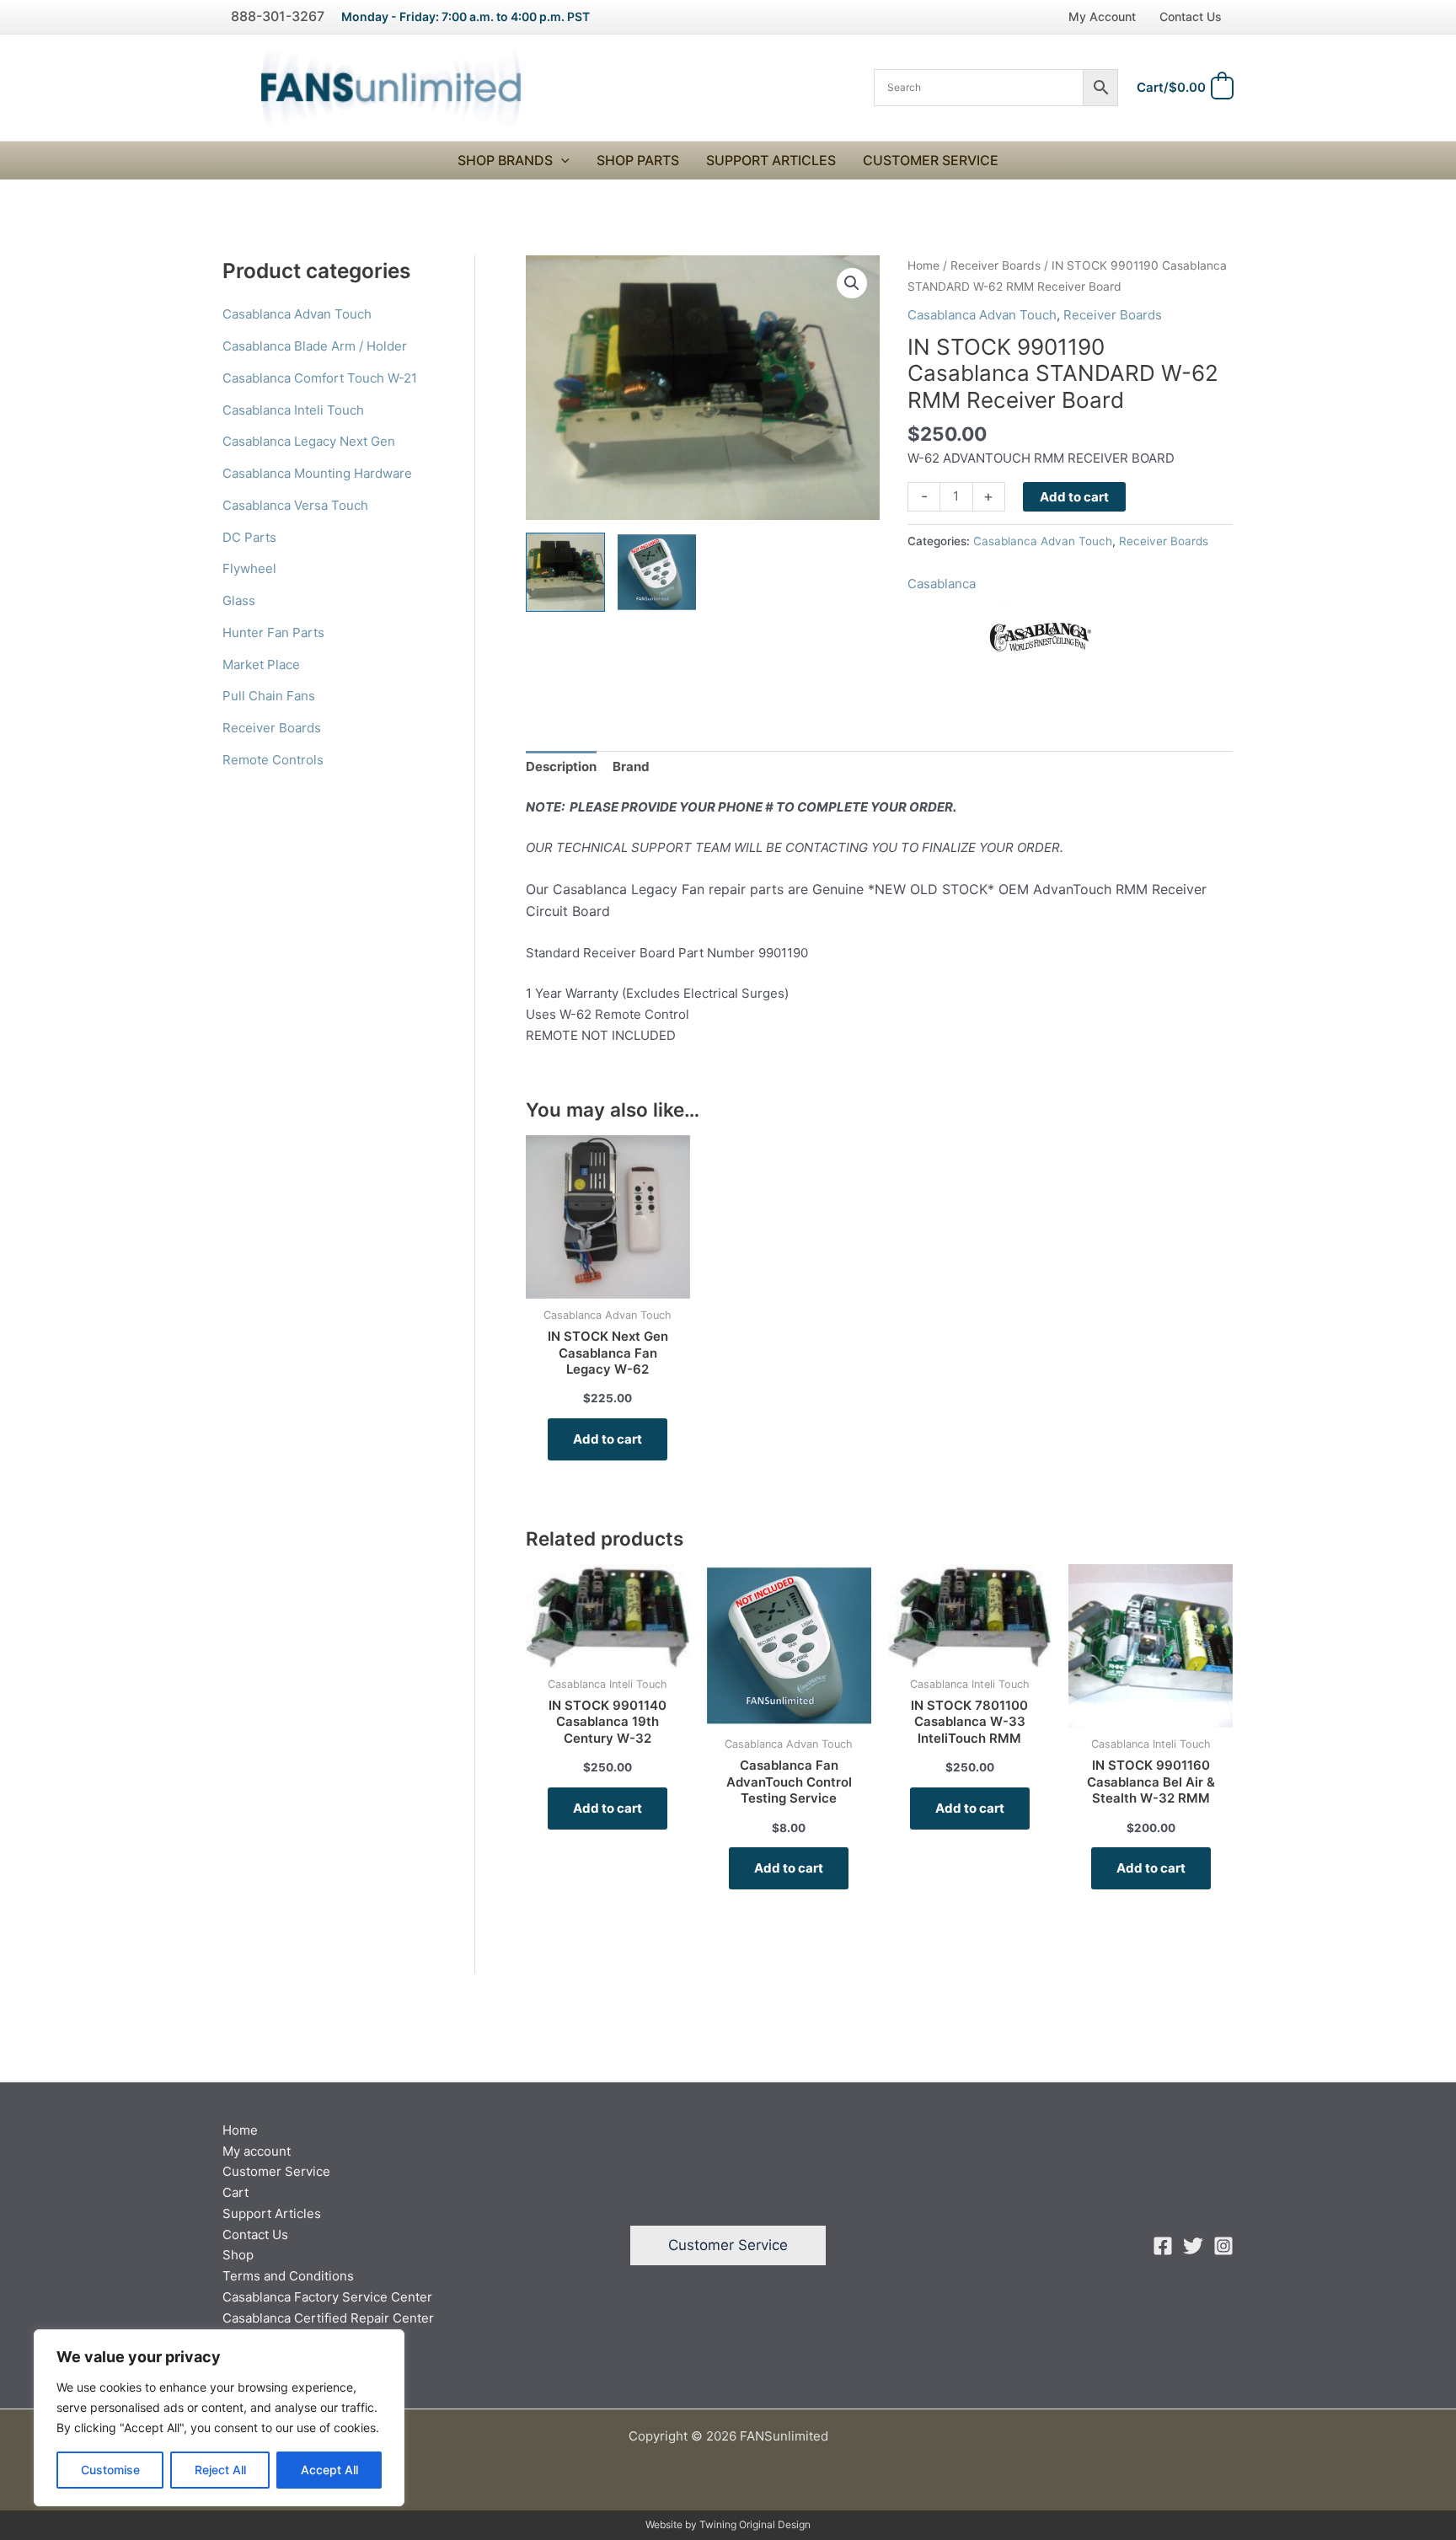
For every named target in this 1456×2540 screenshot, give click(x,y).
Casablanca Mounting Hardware (317, 473)
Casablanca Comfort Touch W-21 (320, 378)
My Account (1102, 16)
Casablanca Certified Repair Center (328, 2318)
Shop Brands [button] (505, 160)
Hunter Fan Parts (273, 632)
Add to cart (1074, 497)
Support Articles (771, 160)
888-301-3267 (278, 16)
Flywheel (249, 568)
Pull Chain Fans (269, 696)
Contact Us (1191, 16)
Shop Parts (638, 160)
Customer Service (931, 160)
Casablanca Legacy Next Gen (309, 441)
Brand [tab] (631, 766)
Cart (236, 2192)
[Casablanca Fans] (1041, 637)
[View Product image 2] (657, 572)
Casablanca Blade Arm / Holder (315, 346)
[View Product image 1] (565, 572)
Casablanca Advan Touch (297, 314)
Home (923, 265)
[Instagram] (1223, 2246)
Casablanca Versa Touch (295, 505)
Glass (239, 600)
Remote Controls (273, 760)
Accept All (329, 2470)
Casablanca (942, 584)
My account (257, 2151)
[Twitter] (1193, 2246)
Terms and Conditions (288, 2276)
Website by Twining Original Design (728, 2524)
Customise (110, 2470)
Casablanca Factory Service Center (327, 2297)
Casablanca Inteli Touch (293, 410)
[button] (561, 161)
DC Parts (249, 537)
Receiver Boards (272, 728)
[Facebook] (1163, 2246)
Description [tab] (561, 766)
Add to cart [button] (608, 1439)
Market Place (261, 664)
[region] (219, 2418)
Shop (238, 2255)
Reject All (220, 2470)
